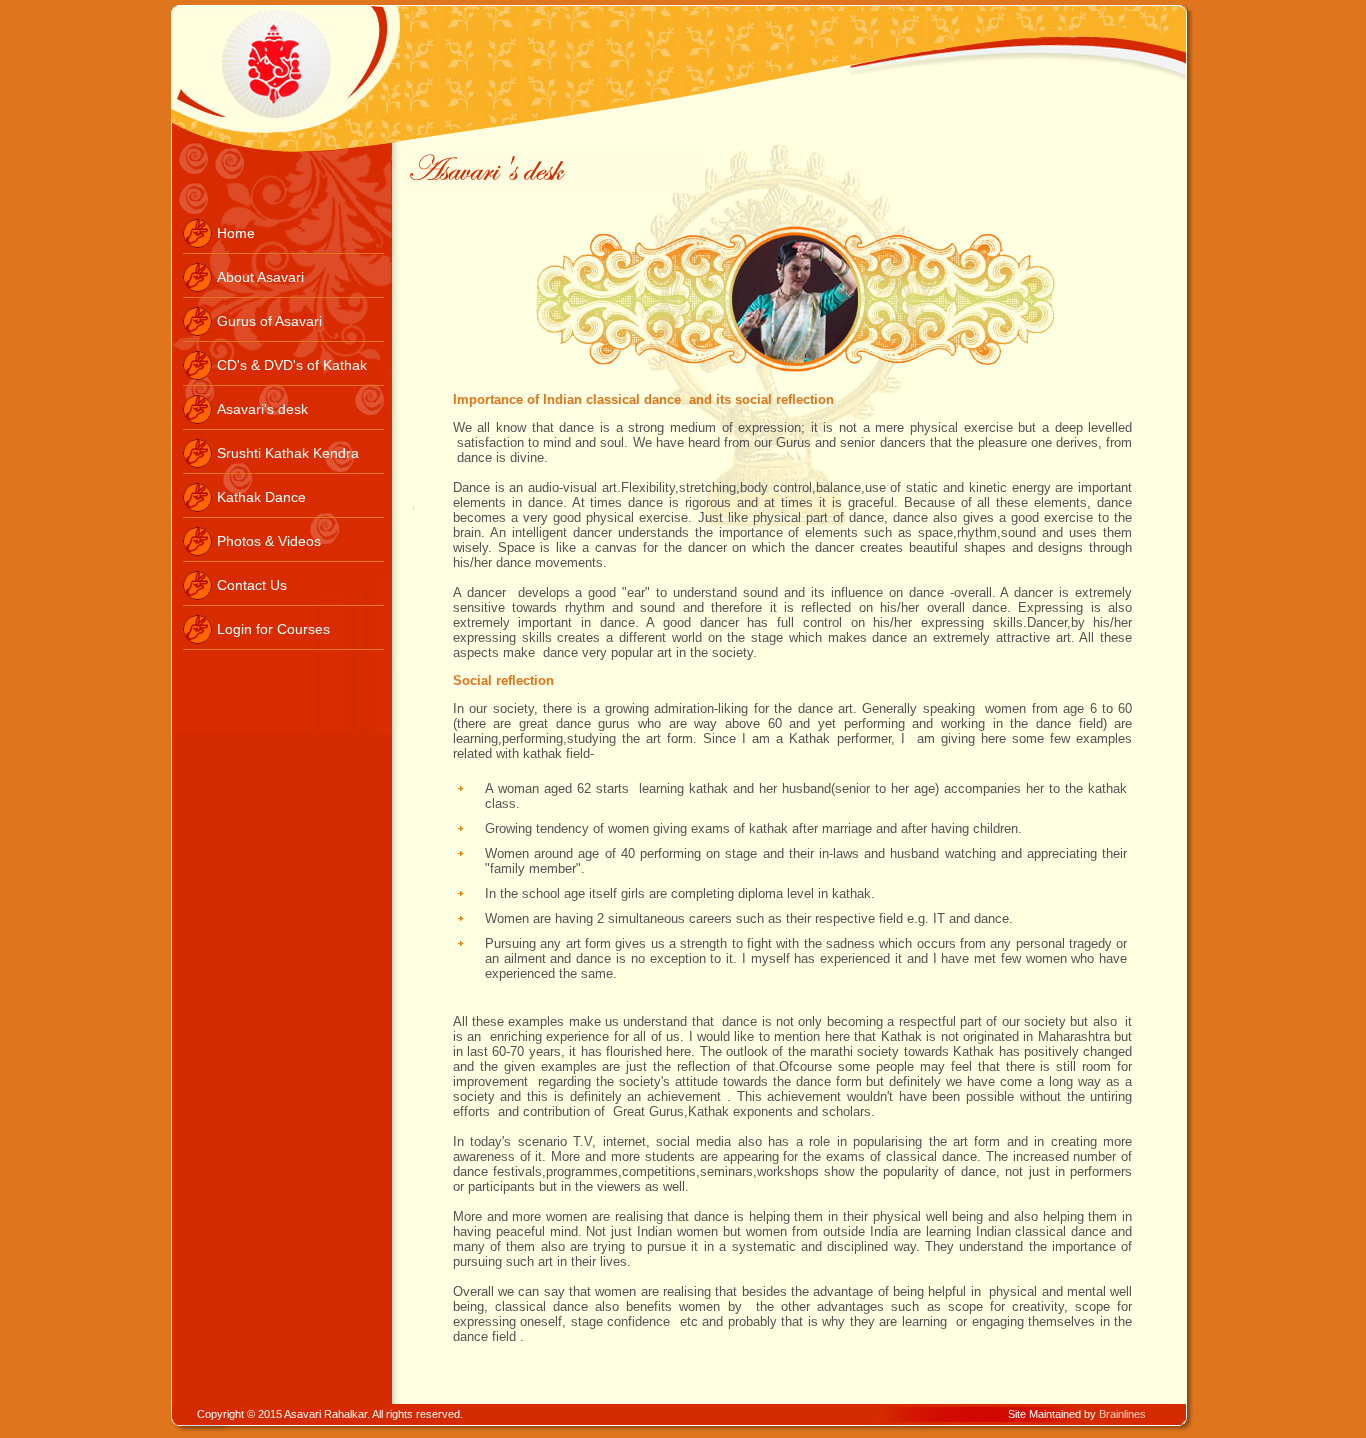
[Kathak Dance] (283, 513)
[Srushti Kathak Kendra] (283, 469)
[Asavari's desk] (283, 425)
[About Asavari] (283, 293)
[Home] (283, 249)
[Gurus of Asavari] (283, 337)
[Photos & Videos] (283, 557)
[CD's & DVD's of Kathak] (283, 381)
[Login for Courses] (283, 645)
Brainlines (1122, 1414)
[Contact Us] (283, 601)
